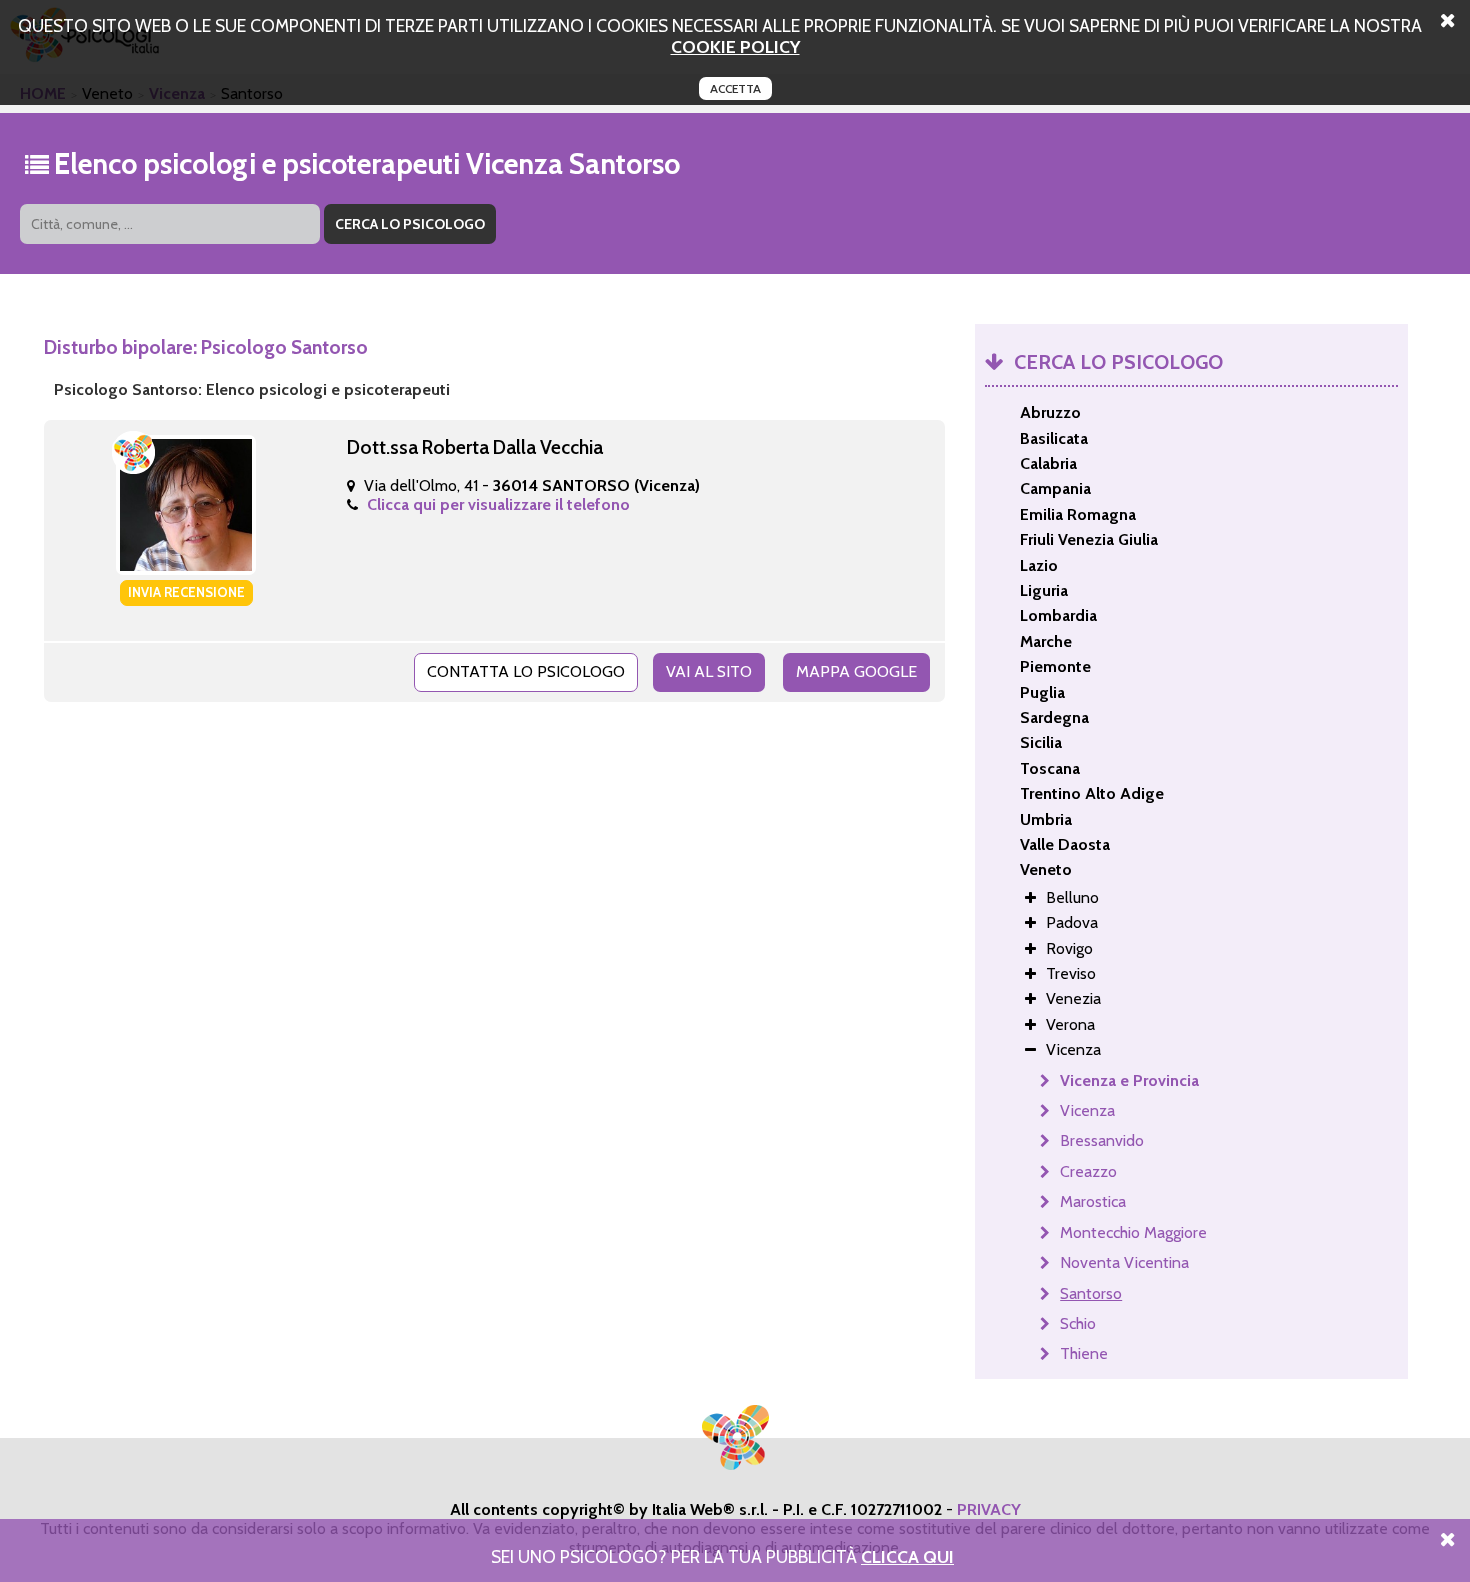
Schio (1078, 1323)
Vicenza (1087, 1110)
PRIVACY (989, 1509)
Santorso (1091, 1293)
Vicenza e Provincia (1129, 1080)
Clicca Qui (907, 1556)
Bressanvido (1102, 1140)
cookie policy (735, 46)
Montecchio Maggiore (1133, 1232)
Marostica (1093, 1201)
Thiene (1084, 1353)
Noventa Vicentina (1124, 1262)
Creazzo (1088, 1171)
